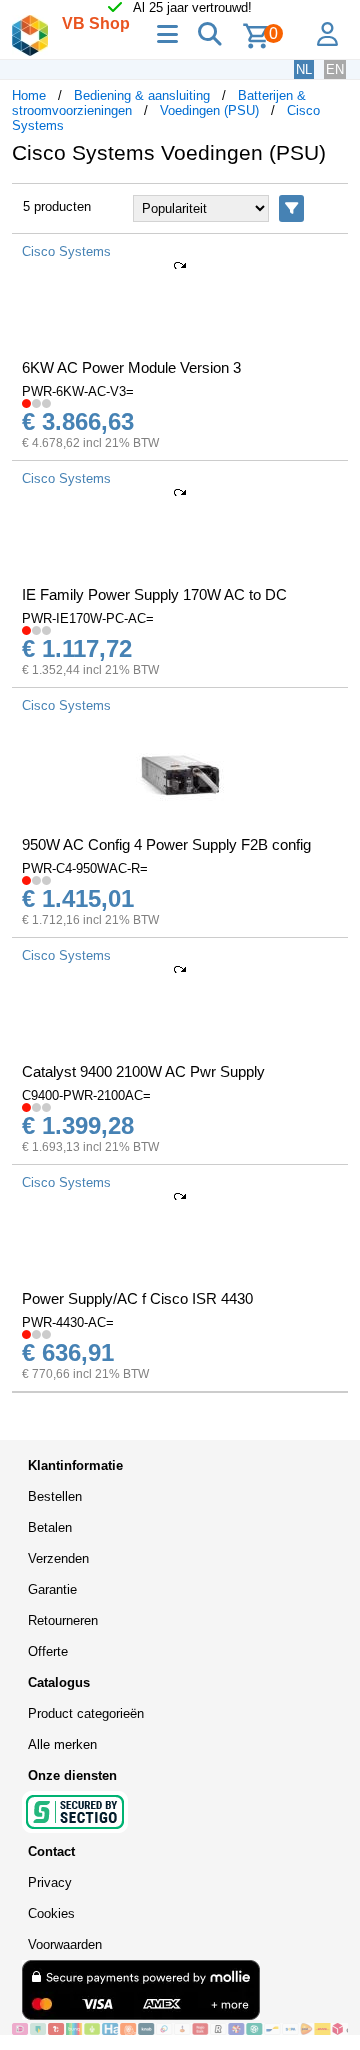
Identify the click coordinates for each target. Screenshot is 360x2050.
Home (29, 95)
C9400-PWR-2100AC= (86, 1095)
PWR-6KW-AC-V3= (78, 391)
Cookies (51, 1913)
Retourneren (63, 1620)
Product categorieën (86, 1713)
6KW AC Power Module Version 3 (131, 367)
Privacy (50, 1882)
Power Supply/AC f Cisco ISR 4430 (137, 1298)
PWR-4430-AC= (68, 1322)
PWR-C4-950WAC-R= (85, 868)
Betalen (50, 1527)
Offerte (48, 1651)
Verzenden (58, 1558)
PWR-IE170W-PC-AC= (88, 618)
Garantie (52, 1589)
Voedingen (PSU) (209, 110)
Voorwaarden (65, 1944)
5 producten (57, 206)
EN (335, 69)
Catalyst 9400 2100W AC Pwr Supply (143, 1071)
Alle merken (62, 1744)
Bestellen (55, 1496)
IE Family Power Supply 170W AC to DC (154, 594)
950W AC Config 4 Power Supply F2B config (166, 844)
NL (304, 69)
